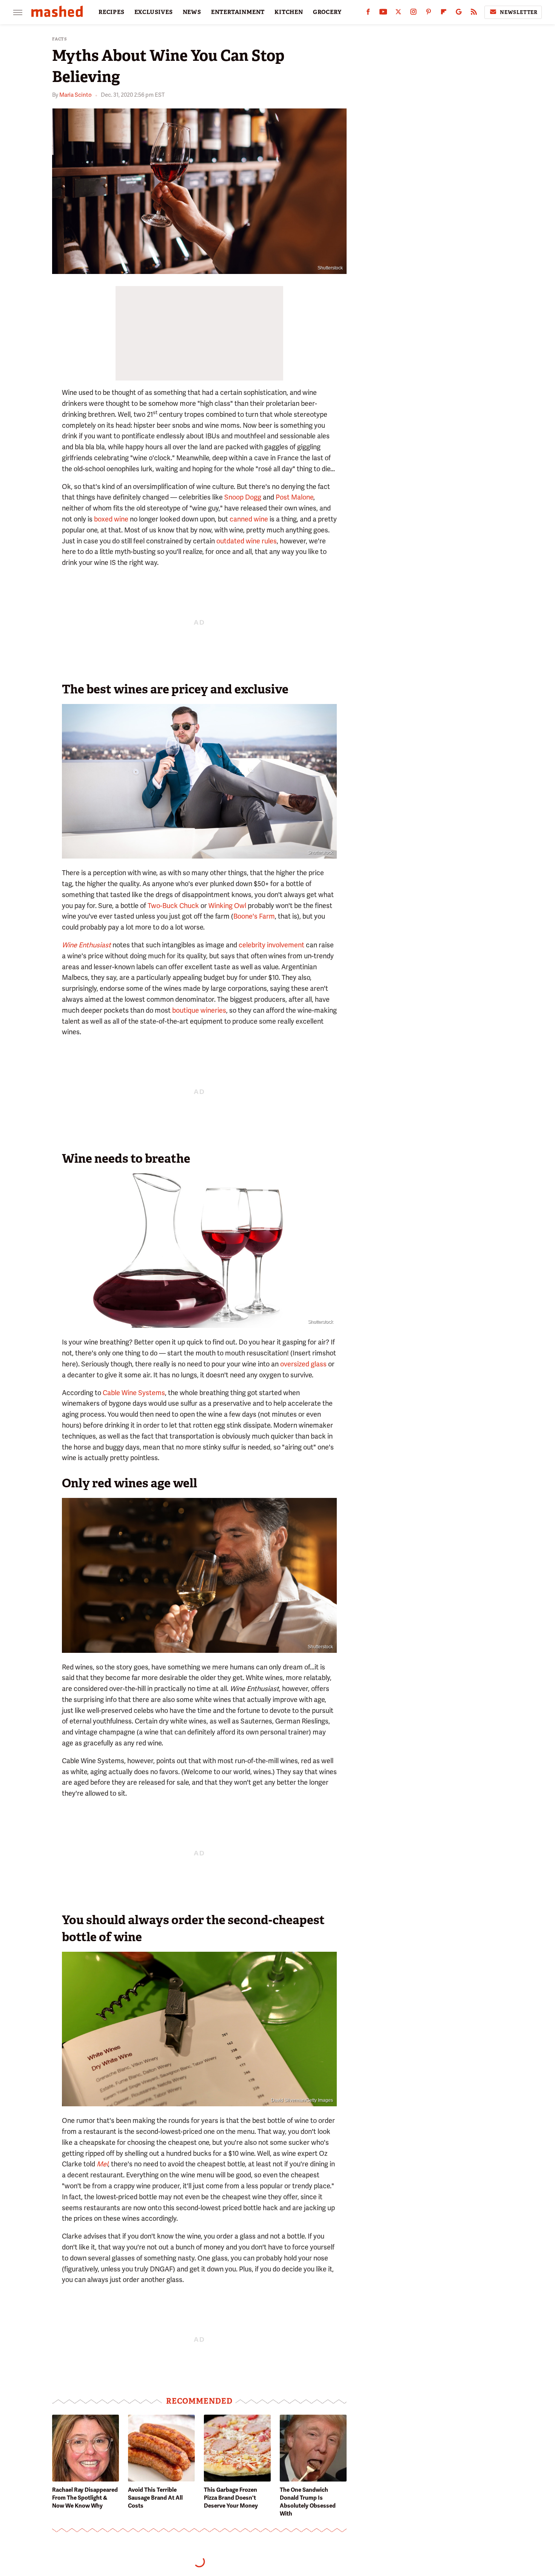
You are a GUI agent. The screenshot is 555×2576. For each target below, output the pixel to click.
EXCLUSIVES (154, 12)
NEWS (192, 12)
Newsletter (519, 12)
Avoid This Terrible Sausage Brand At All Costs (155, 2498)
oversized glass (303, 1364)
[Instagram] (413, 13)
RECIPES (112, 12)
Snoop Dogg (243, 497)
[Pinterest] (429, 13)
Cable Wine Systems (134, 1393)
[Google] (459, 13)
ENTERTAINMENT (238, 12)
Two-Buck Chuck (173, 906)
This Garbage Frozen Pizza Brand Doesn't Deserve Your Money (231, 2498)
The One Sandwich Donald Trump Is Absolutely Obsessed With (308, 2502)
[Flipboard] (444, 13)
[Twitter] (398, 13)
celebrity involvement (271, 945)
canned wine (249, 519)
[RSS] (474, 13)
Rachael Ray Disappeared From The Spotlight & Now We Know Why (85, 2498)
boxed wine (111, 519)
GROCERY (327, 12)
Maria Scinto (76, 95)
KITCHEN (289, 12)
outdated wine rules (247, 541)
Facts (60, 39)
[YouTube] (383, 13)
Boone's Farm (254, 916)
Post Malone (294, 497)
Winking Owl (227, 906)
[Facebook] (368, 13)
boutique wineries (199, 1010)
